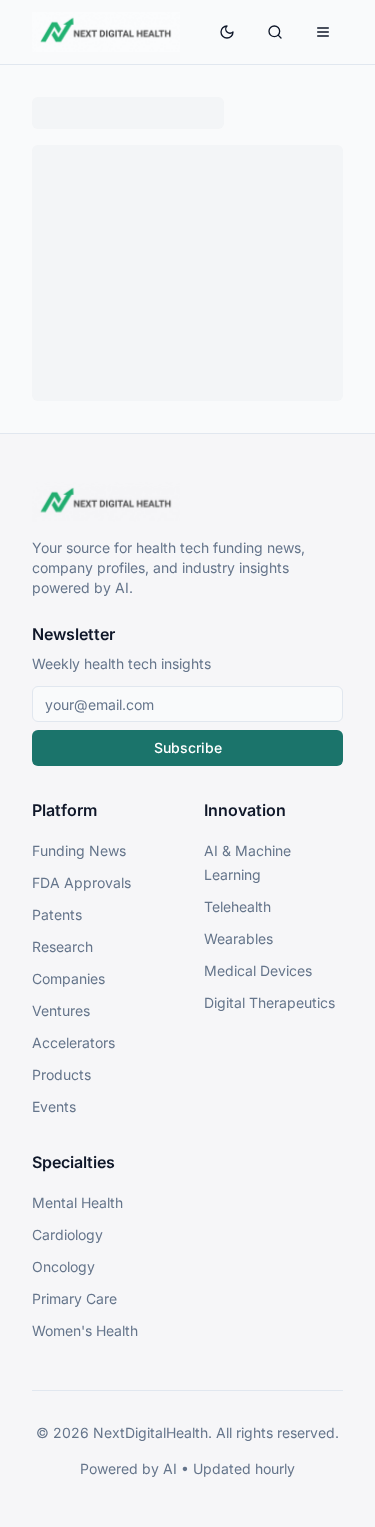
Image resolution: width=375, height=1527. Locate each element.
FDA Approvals (81, 882)
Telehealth (237, 906)
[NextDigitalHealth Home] (187, 502)
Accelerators (73, 1042)
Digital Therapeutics (269, 1002)
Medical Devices (258, 970)
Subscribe (188, 747)
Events (54, 1106)
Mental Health (77, 1202)
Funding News (79, 850)
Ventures (61, 1010)
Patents (57, 914)
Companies (68, 978)
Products (61, 1074)
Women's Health (85, 1330)
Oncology (63, 1266)
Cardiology (67, 1234)
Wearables (238, 938)
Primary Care (74, 1298)
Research (62, 946)
